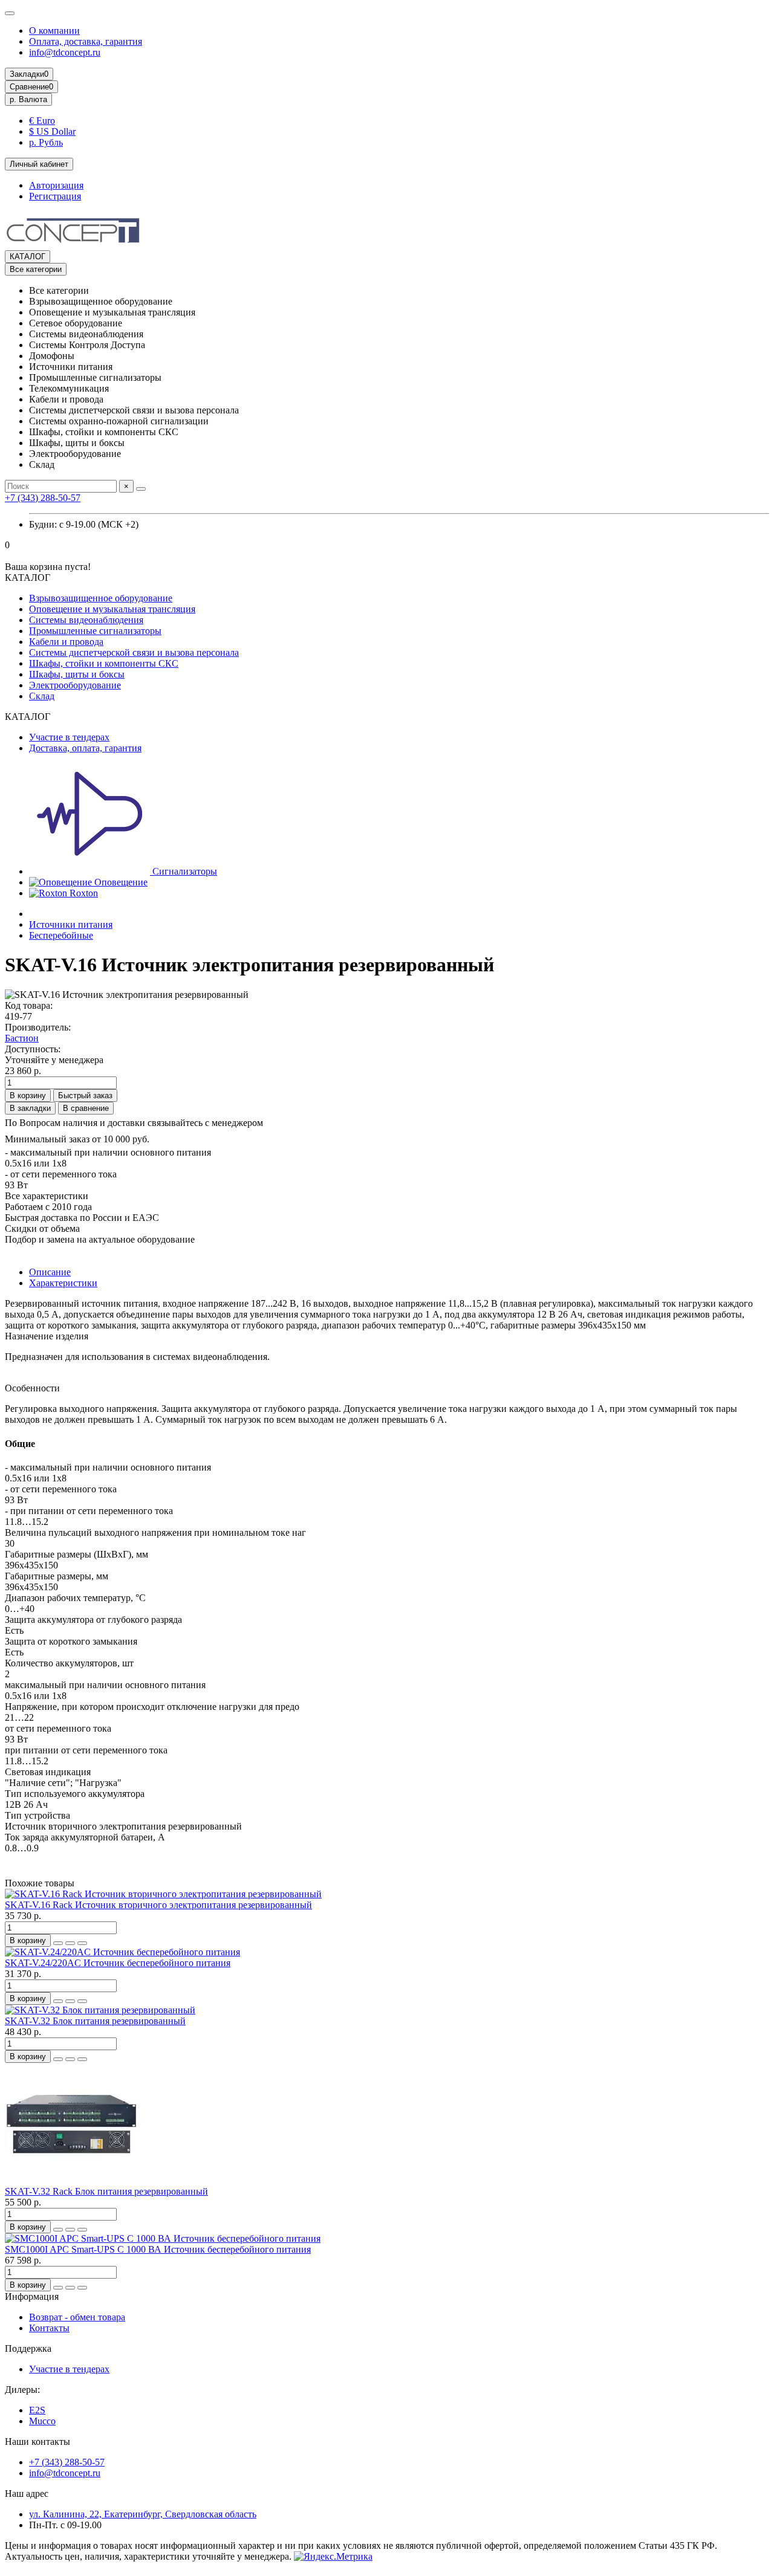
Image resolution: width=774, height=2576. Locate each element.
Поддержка (28, 2348)
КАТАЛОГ (28, 257)
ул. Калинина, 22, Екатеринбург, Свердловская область (143, 2514)
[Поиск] (141, 489)
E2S (37, 2410)
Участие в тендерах (69, 737)
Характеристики (63, 1283)
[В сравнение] (82, 1943)
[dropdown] (10, 13)
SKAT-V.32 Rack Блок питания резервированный (106, 2191)
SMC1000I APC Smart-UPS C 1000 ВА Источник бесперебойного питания (158, 2249)
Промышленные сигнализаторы (95, 631)
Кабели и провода (66, 642)
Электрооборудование (75, 685)
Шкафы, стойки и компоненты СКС (104, 663)
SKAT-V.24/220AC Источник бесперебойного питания (118, 1963)
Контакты (49, 2328)
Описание (50, 1272)
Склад (42, 696)
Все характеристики (47, 1196)
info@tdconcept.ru (65, 52)
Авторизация (56, 185)
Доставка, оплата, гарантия (85, 748)
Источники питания (71, 924)
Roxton (83, 893)
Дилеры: (22, 2390)
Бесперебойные (61, 935)
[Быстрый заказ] (58, 1943)
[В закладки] (70, 1943)
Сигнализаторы (184, 871)
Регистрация (55, 196)
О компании (54, 31)
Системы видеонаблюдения (86, 620)
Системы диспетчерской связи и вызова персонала (134, 652)
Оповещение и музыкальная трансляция (112, 609)
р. (28, 99)
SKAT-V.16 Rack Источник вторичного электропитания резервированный (158, 1905)
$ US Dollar (52, 131)
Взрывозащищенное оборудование (101, 598)
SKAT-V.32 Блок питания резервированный (95, 2021)
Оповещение (120, 882)
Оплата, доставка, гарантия (86, 41)
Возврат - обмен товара (77, 2317)
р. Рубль (46, 142)
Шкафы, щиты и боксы (77, 674)
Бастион (22, 1038)
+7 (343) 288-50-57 (43, 498)
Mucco (42, 2421)
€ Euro (42, 121)
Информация (32, 2296)
